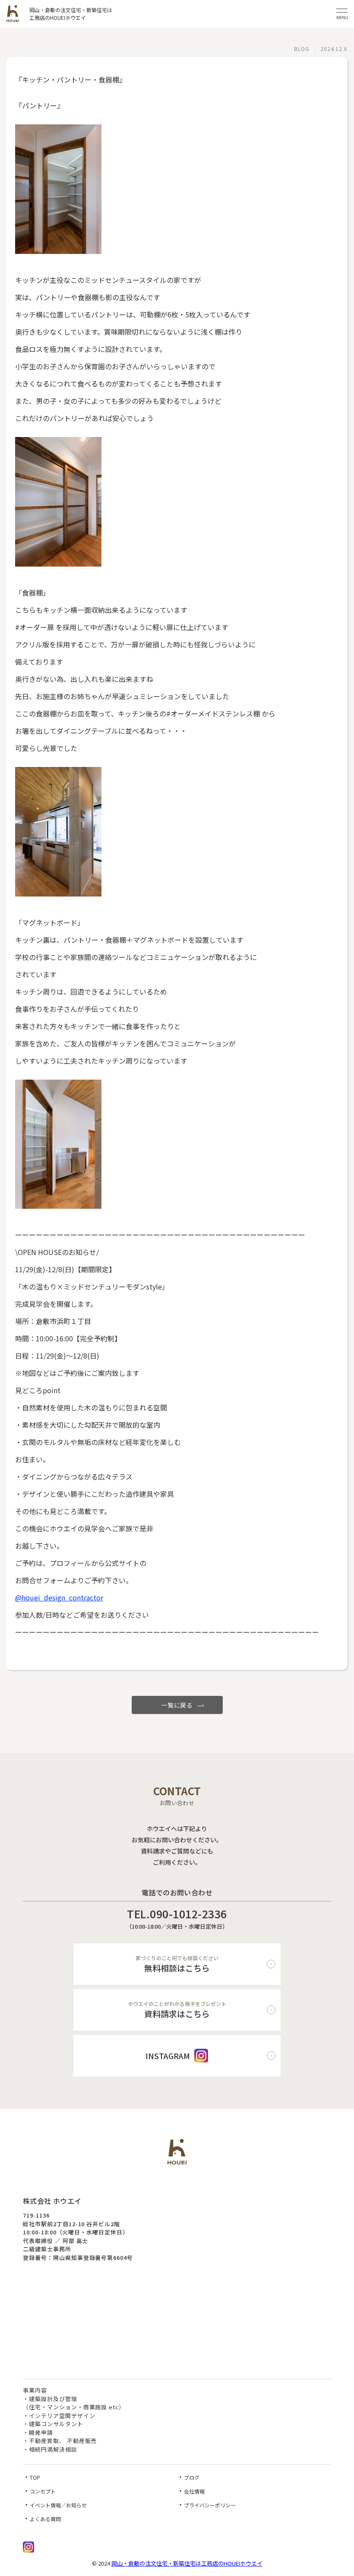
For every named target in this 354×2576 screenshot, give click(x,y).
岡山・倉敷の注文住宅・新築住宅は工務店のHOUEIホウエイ (187, 2563)
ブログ (192, 2477)
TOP (35, 2477)
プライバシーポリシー (210, 2505)
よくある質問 (45, 2519)
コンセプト (43, 2491)
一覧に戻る (177, 1705)
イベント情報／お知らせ (58, 2505)
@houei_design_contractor (59, 1597)
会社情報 (194, 2491)
